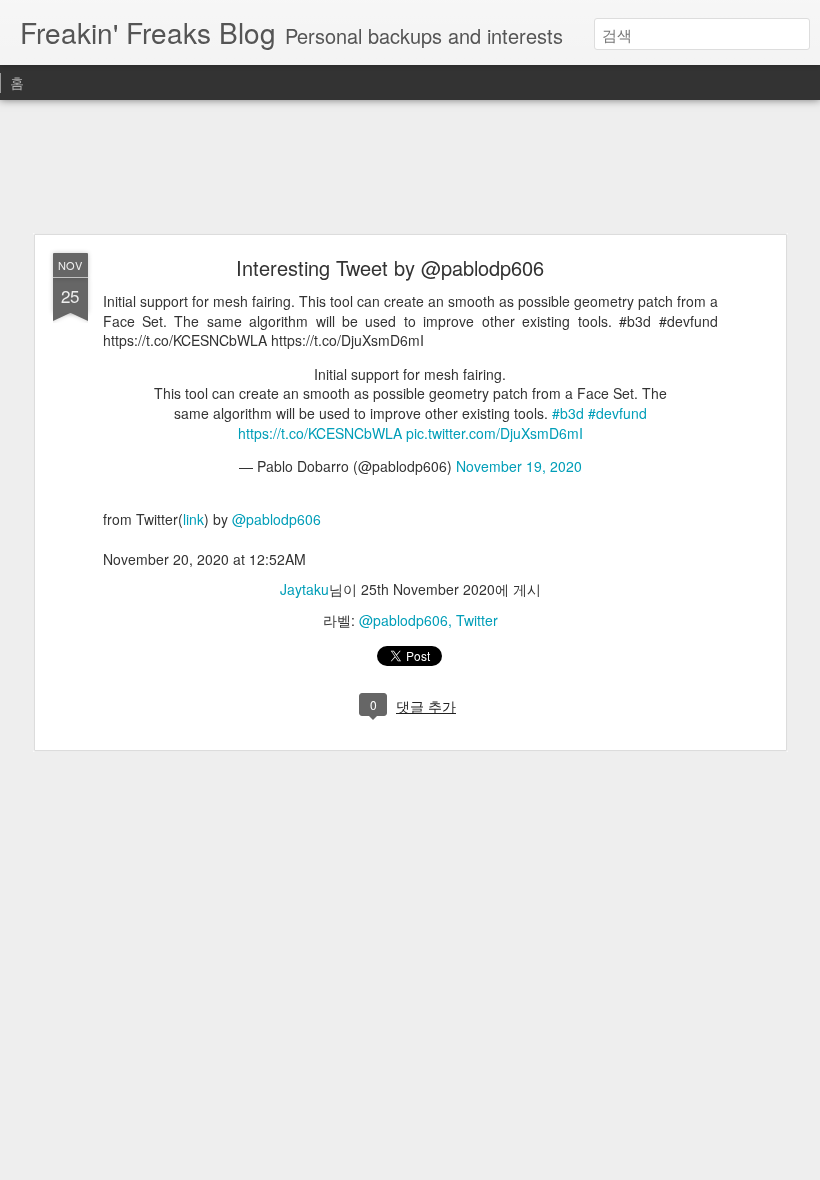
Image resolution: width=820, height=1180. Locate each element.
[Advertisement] (410, 168)
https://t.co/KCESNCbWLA (320, 433)
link (193, 519)
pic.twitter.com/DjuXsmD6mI (494, 433)
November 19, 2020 (519, 466)
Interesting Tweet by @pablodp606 (390, 267)
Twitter (477, 620)
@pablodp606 (276, 519)
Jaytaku (304, 589)
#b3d (568, 413)
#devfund (617, 413)
